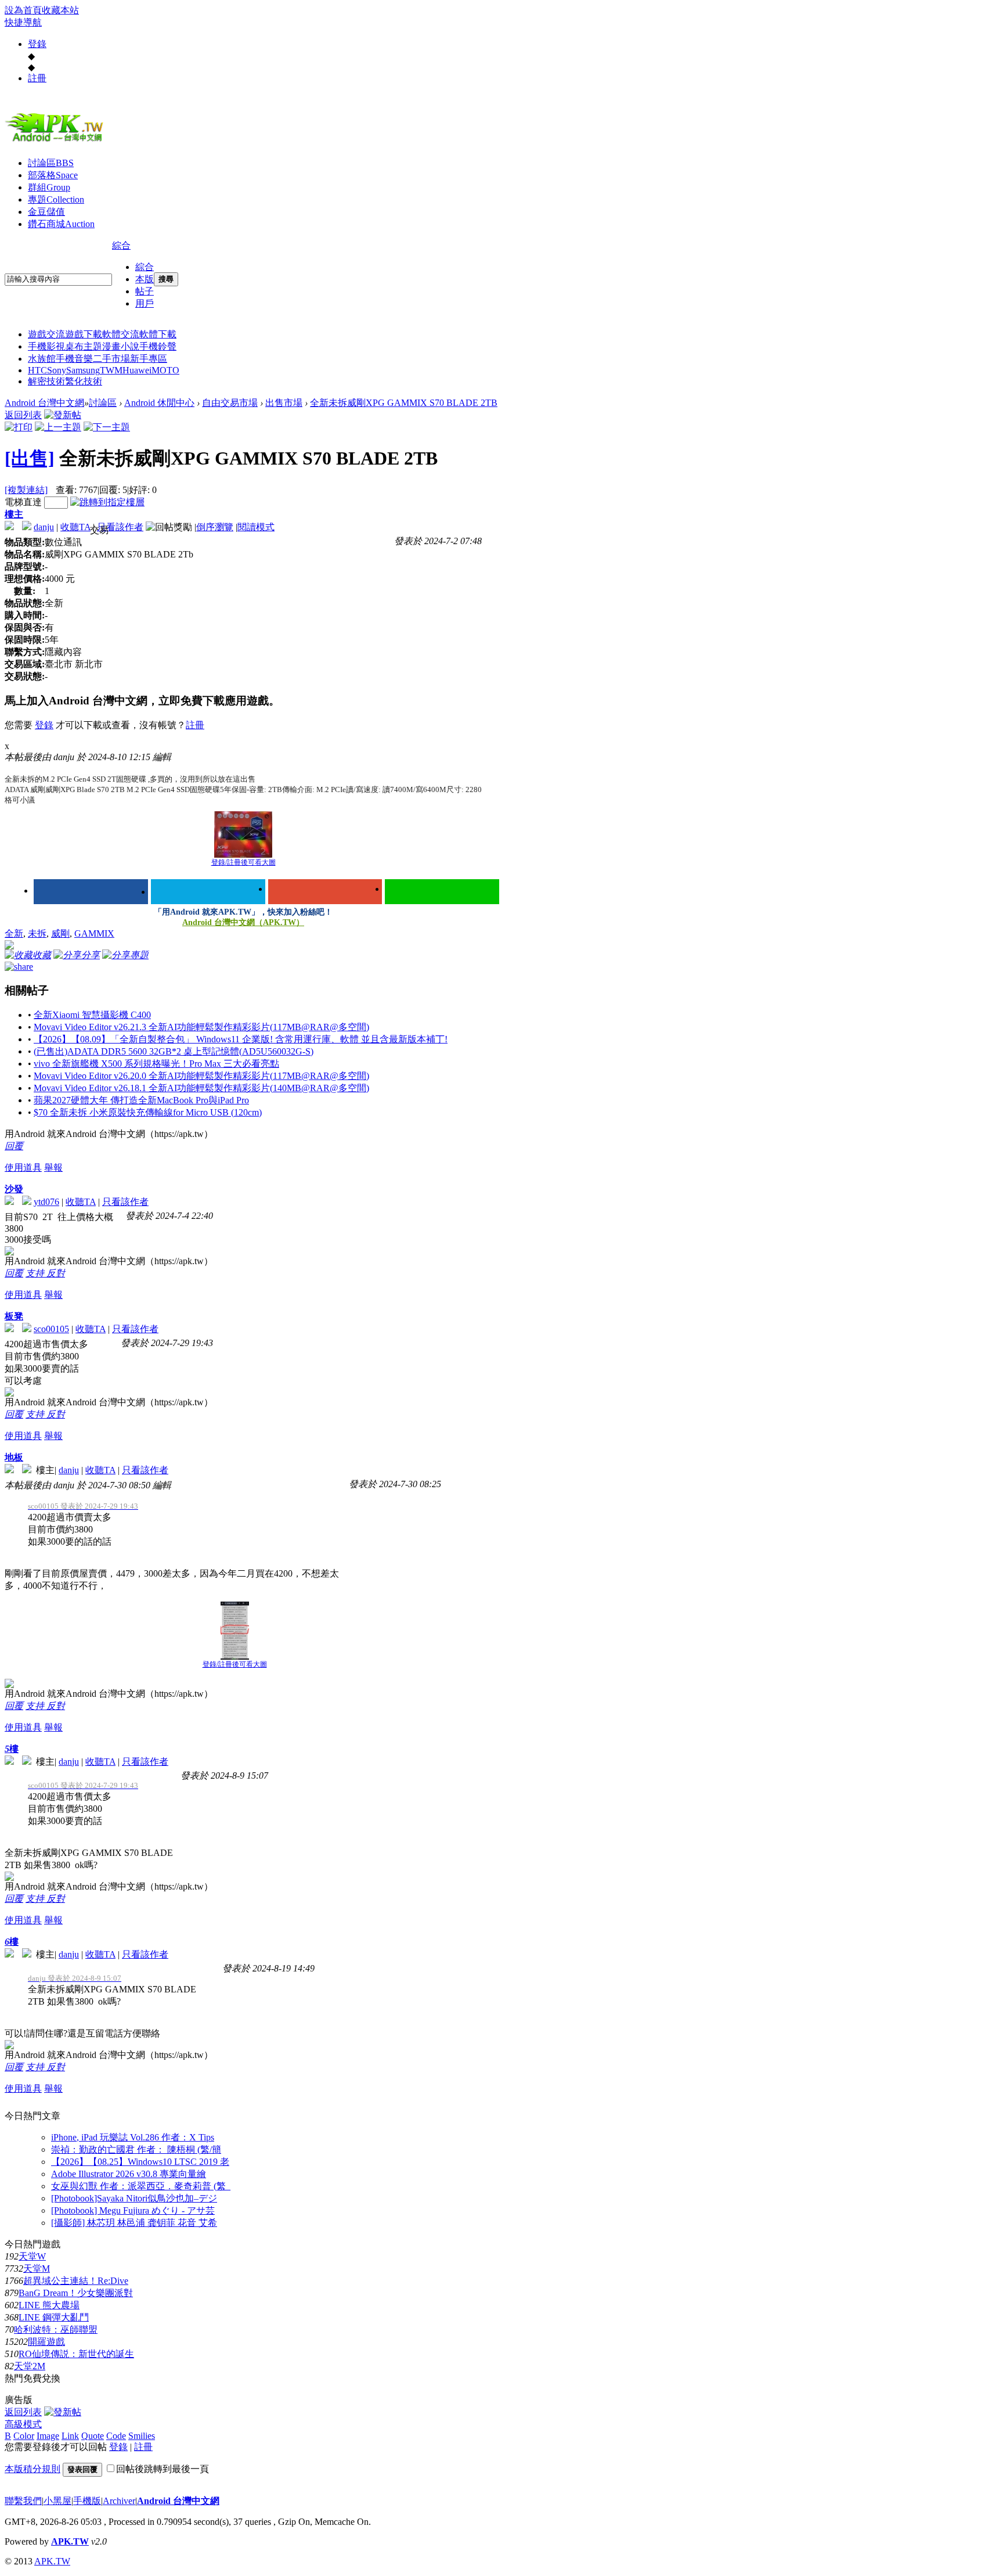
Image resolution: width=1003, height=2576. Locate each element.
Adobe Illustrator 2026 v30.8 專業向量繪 (129, 2174)
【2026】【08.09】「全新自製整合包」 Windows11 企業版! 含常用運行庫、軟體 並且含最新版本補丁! (241, 1039)
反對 (56, 1273)
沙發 (14, 1189)
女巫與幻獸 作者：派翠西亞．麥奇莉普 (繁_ (141, 2186)
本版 (145, 279)
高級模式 (23, 2424)
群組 (49, 187)
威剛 (60, 933)
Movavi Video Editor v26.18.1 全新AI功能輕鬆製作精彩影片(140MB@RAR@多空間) (201, 1088)
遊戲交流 (46, 334)
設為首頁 (23, 10)
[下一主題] (107, 427)
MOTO (165, 370)
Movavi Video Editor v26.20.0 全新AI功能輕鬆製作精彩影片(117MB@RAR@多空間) (201, 1076)
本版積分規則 (33, 2469)
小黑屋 (57, 2501)
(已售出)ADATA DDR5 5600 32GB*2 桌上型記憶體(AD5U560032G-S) (174, 1051)
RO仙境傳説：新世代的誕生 (76, 2354)
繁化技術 (84, 381)
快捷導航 (23, 22)
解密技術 (46, 381)
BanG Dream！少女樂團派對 (76, 2293)
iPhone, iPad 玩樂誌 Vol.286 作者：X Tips (133, 2137)
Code (116, 2436)
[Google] (325, 892)
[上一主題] (58, 427)
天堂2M (30, 2366)
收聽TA (75, 527)
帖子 (145, 291)
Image (48, 2436)
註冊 (37, 78)
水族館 (42, 359)
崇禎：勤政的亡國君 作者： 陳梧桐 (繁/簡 (136, 2149)
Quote (93, 2436)
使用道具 (23, 1168)
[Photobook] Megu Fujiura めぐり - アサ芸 (133, 2210)
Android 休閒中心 (159, 403)
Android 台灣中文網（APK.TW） (243, 922)
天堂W (32, 2256)
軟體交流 (121, 334)
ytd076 (46, 1202)
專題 (56, 199)
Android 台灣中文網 (44, 403)
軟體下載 (158, 334)
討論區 (51, 163)
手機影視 (46, 346)
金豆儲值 (46, 212)
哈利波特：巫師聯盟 (56, 2329)
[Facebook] (91, 892)
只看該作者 (120, 527)
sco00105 (51, 1329)
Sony (57, 370)
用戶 (145, 303)
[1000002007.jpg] (235, 1631)
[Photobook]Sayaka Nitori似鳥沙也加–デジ (134, 2198)
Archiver (119, 2501)
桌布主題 (84, 346)
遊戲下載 (84, 334)
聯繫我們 (23, 2501)
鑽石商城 (61, 224)
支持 (36, 1273)
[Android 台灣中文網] (57, 141)
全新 (14, 933)
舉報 (53, 1168)
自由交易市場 (230, 403)
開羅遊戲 (46, 2342)
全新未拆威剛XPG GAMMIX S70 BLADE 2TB (404, 403)
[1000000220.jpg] (243, 834)
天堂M (37, 2269)
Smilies (142, 2436)
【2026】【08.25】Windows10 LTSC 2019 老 (140, 2162)
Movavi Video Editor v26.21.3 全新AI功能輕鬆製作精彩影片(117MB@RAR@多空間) (201, 1027)
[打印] (19, 427)
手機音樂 (74, 359)
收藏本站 (60, 10)
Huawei (137, 370)
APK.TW (70, 2541)
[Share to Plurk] (19, 966)
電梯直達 (23, 502)
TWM (111, 370)
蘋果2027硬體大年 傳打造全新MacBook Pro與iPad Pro (141, 1100)
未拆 (37, 933)
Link (70, 2436)
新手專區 (149, 359)
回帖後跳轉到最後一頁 (163, 2469)
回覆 (14, 1146)
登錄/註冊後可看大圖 (243, 862)
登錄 (37, 44)
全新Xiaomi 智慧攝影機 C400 (92, 1015)
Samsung (83, 370)
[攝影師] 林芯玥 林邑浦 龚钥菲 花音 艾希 (134, 2223)
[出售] (30, 458)
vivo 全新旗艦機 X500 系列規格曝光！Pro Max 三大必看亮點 (156, 1064)
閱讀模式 (256, 527)
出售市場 (284, 403)
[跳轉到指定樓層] (107, 502)
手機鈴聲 (158, 346)
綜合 (121, 245)
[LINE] (442, 892)
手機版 (87, 2501)
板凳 (14, 1316)
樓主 (14, 514)
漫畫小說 (121, 346)
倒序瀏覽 (215, 527)
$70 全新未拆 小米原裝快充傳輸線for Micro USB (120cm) (148, 1112)
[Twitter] (208, 892)
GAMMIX (94, 933)
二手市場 (111, 359)
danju (44, 527)
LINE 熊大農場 (49, 2305)
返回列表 (23, 415)
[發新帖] (63, 415)
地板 (14, 1457)
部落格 (53, 175)
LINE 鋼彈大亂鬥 (54, 2317)
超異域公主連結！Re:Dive (76, 2281)
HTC (37, 370)
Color (24, 2436)
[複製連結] (26, 490)
